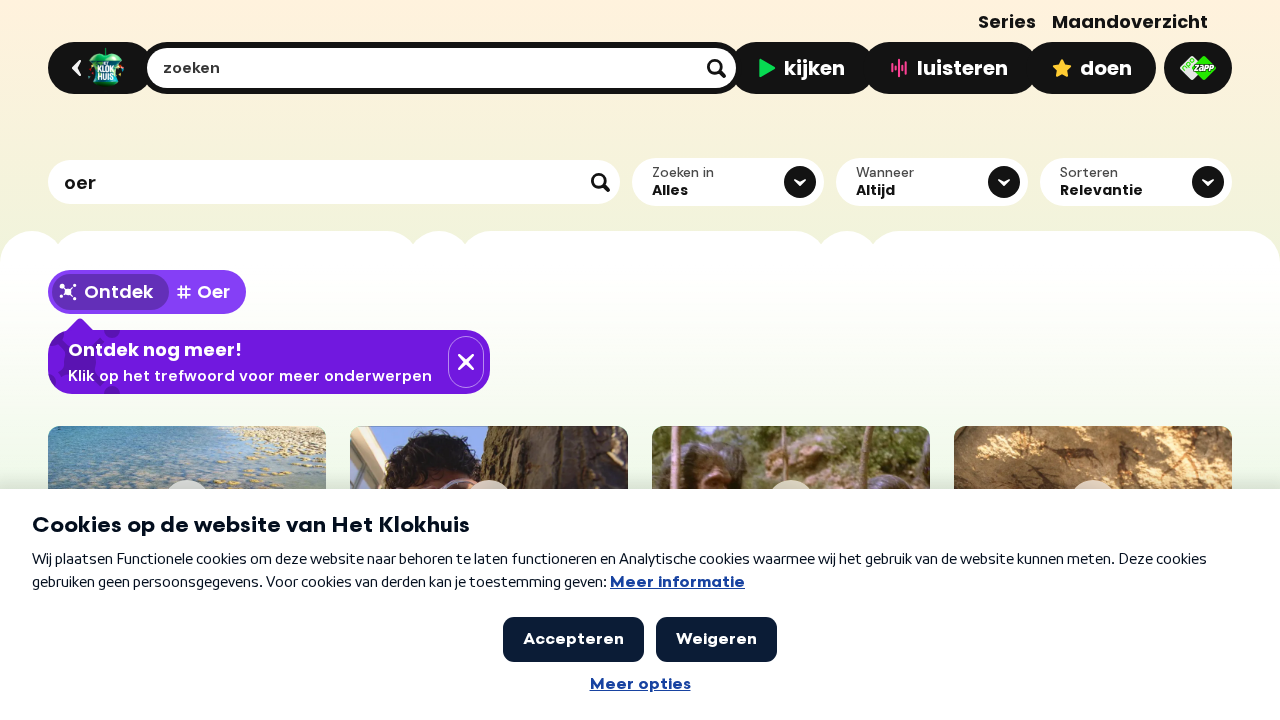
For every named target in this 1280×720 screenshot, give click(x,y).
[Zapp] (1198, 68)
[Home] (97, 68)
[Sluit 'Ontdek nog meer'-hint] (466, 362)
